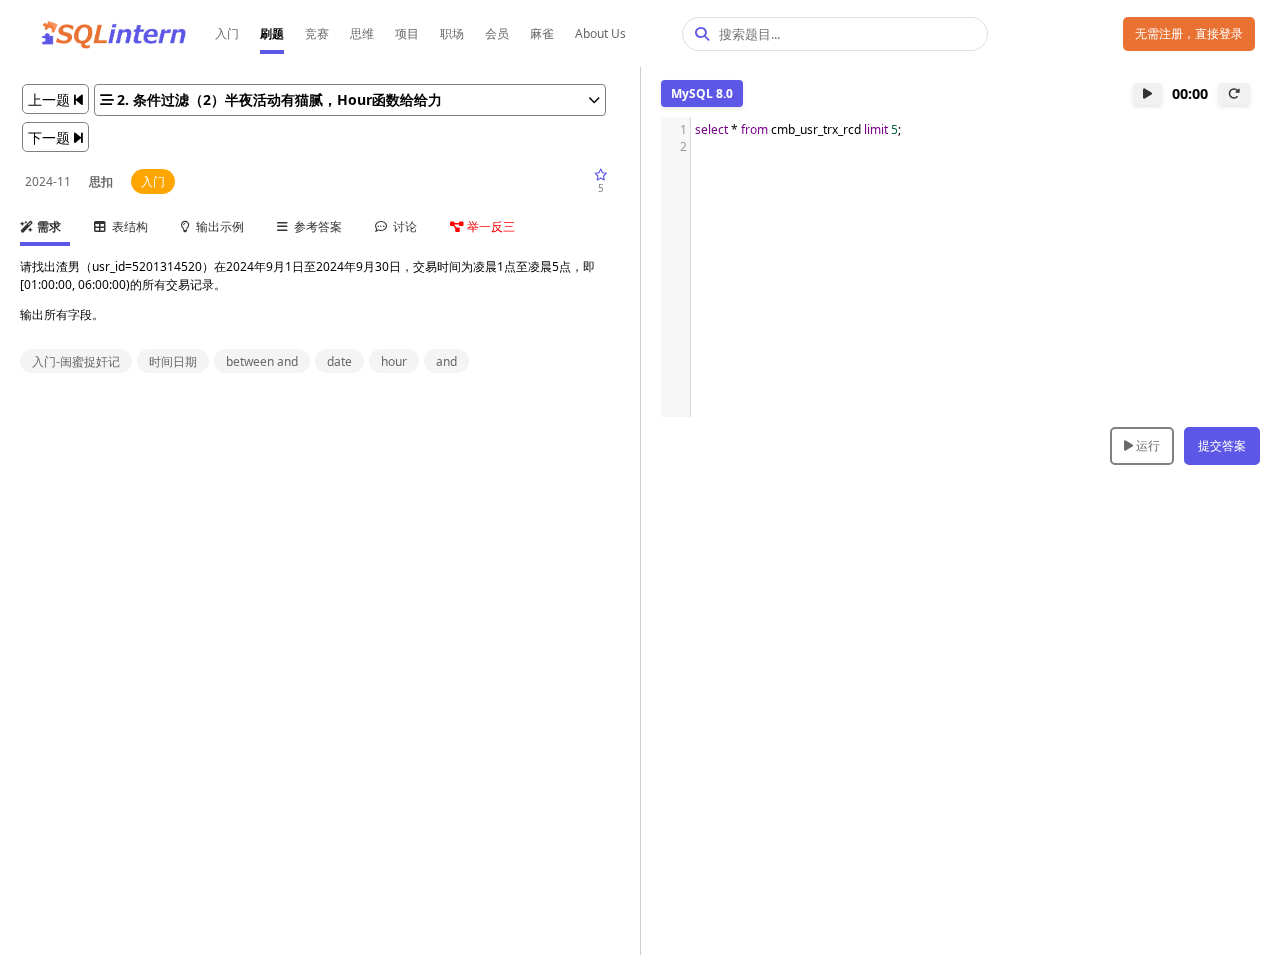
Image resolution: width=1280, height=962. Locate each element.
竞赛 (317, 33)
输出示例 (217, 226)
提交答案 (1222, 445)
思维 (362, 33)
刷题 (272, 33)
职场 (452, 33)
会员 (497, 33)
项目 (407, 33)
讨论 (402, 226)
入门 (227, 33)
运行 (1146, 445)
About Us (600, 33)
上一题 (51, 99)
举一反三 (489, 226)
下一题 (51, 137)
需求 (47, 226)
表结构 (127, 226)
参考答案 (315, 226)
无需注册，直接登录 (1189, 33)
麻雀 (542, 33)
